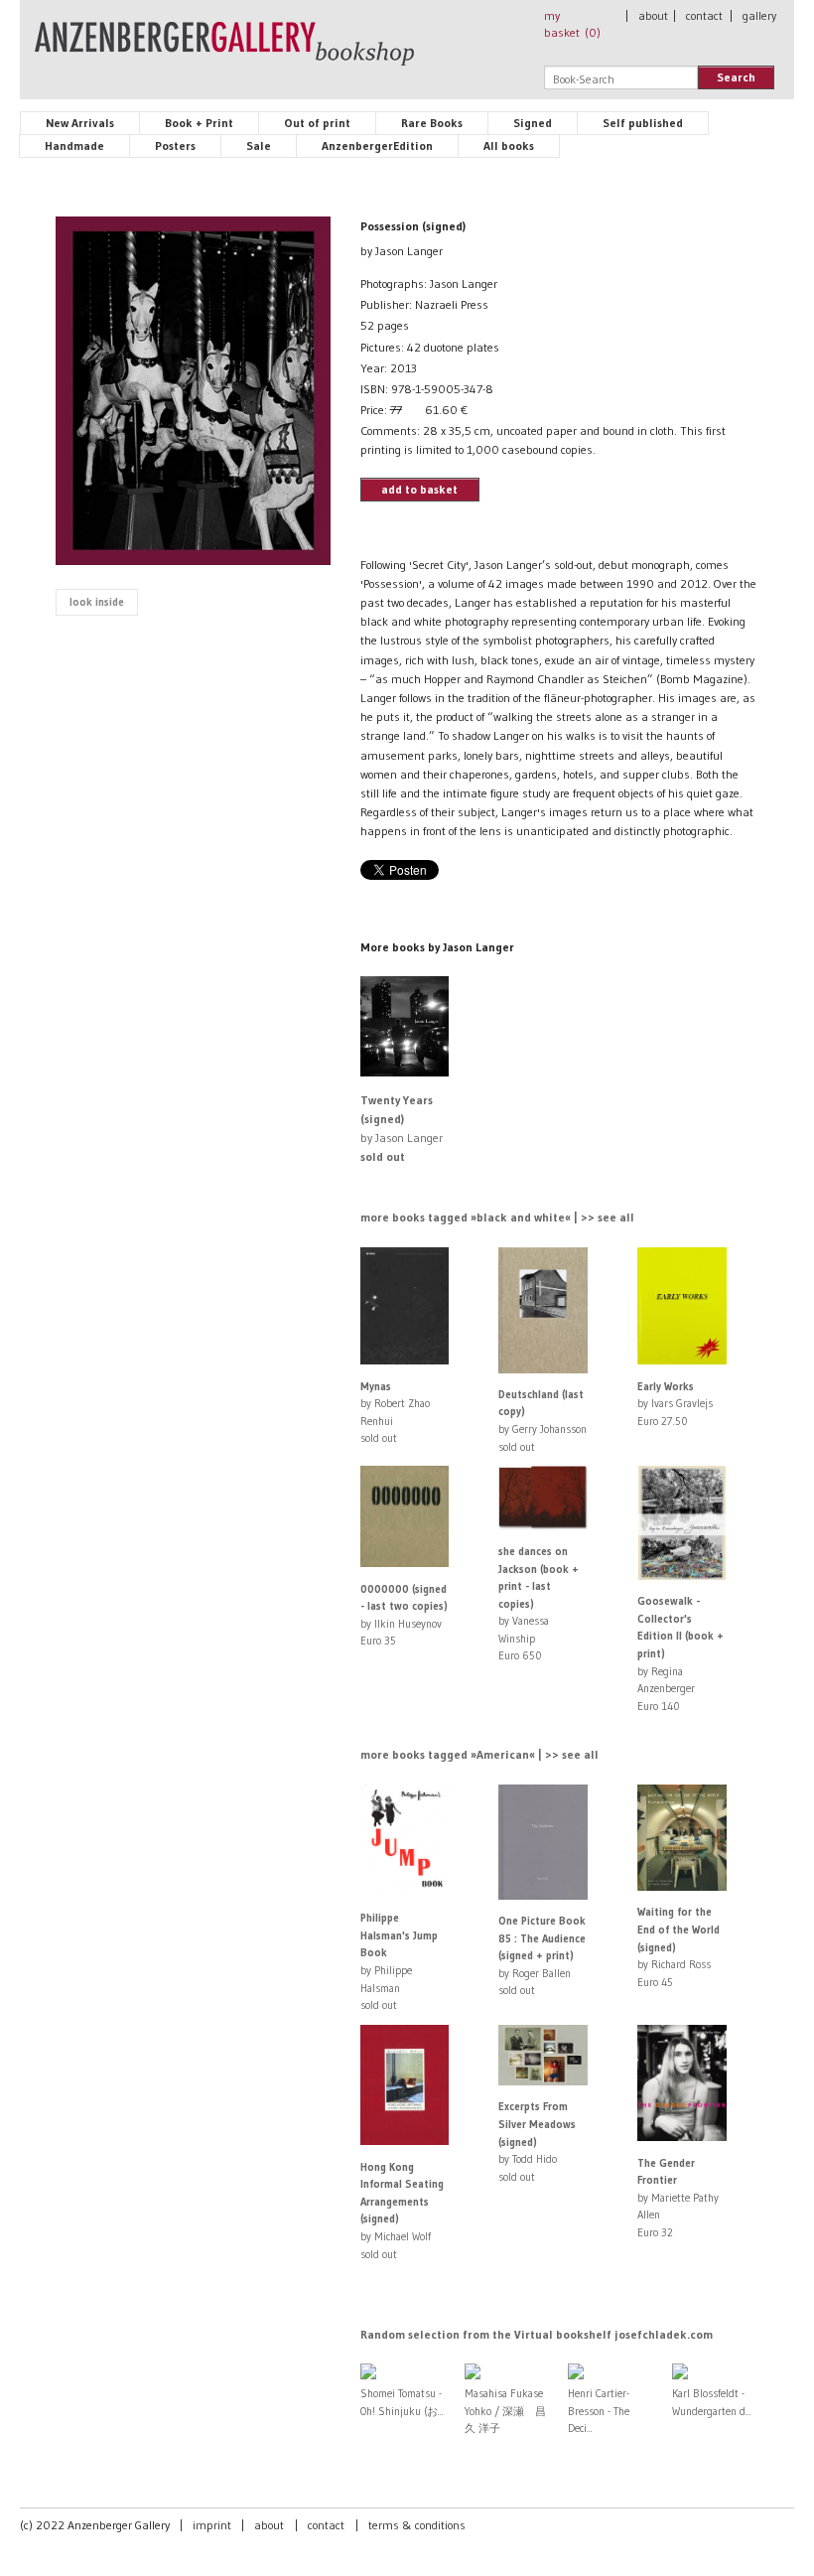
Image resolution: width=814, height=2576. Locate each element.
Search (736, 77)
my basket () (572, 24)
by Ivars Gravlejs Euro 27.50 (675, 1404)
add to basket (419, 489)
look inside (97, 602)
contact (704, 15)
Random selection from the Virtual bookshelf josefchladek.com (537, 2334)
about (653, 15)
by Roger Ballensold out (542, 1955)
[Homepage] (224, 53)
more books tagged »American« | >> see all (479, 1754)
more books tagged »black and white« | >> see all (497, 1217)
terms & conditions (417, 2525)
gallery (759, 15)
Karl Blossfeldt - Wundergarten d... (712, 2402)
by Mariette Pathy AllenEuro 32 (678, 2198)
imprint (212, 2525)
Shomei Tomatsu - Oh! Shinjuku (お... (402, 2402)
